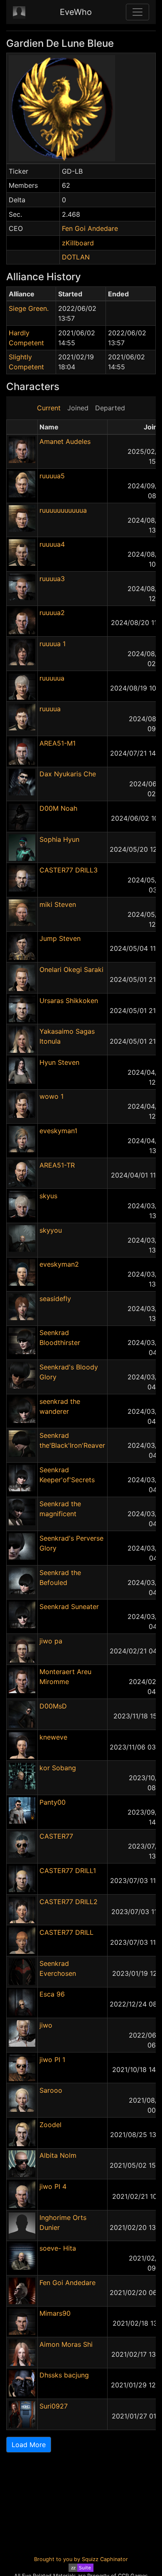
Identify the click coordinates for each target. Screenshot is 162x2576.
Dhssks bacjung (64, 2375)
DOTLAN (76, 257)
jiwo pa (51, 1641)
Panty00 (53, 1802)
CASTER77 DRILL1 (68, 1871)
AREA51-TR (57, 1165)
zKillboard (78, 243)
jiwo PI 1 (52, 2060)
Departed (110, 408)
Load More (29, 2445)
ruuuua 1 (53, 644)
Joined (78, 408)
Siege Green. (29, 308)
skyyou (51, 1230)
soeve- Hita (58, 2248)
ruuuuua (52, 678)
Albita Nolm (58, 2155)
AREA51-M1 (58, 743)
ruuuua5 (52, 476)
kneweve (53, 1737)
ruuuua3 (52, 579)
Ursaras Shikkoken (69, 1001)
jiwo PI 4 (53, 2186)
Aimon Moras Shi (66, 2344)
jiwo (46, 2025)
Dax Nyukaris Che (68, 774)
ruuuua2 (52, 613)
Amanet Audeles (65, 441)
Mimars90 (55, 2313)
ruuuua (50, 709)
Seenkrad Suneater (69, 1607)
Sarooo (51, 2090)
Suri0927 (54, 2406)
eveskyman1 (58, 1131)
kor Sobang (58, 1768)
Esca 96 (52, 1994)
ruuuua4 (52, 544)
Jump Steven (60, 938)
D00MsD (53, 1706)
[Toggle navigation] (137, 12)
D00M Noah (58, 808)
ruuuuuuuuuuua (63, 510)
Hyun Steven (59, 1062)
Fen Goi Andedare (90, 228)
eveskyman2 (59, 1264)
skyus (48, 1196)
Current (49, 408)
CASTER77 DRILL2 (69, 1902)
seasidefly (55, 1299)
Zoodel (50, 2125)
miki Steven (58, 904)
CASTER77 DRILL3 (69, 870)
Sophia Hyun (59, 839)
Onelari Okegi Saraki (71, 969)
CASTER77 (56, 1836)
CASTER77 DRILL (66, 1932)
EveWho (76, 12)
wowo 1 (52, 1096)
